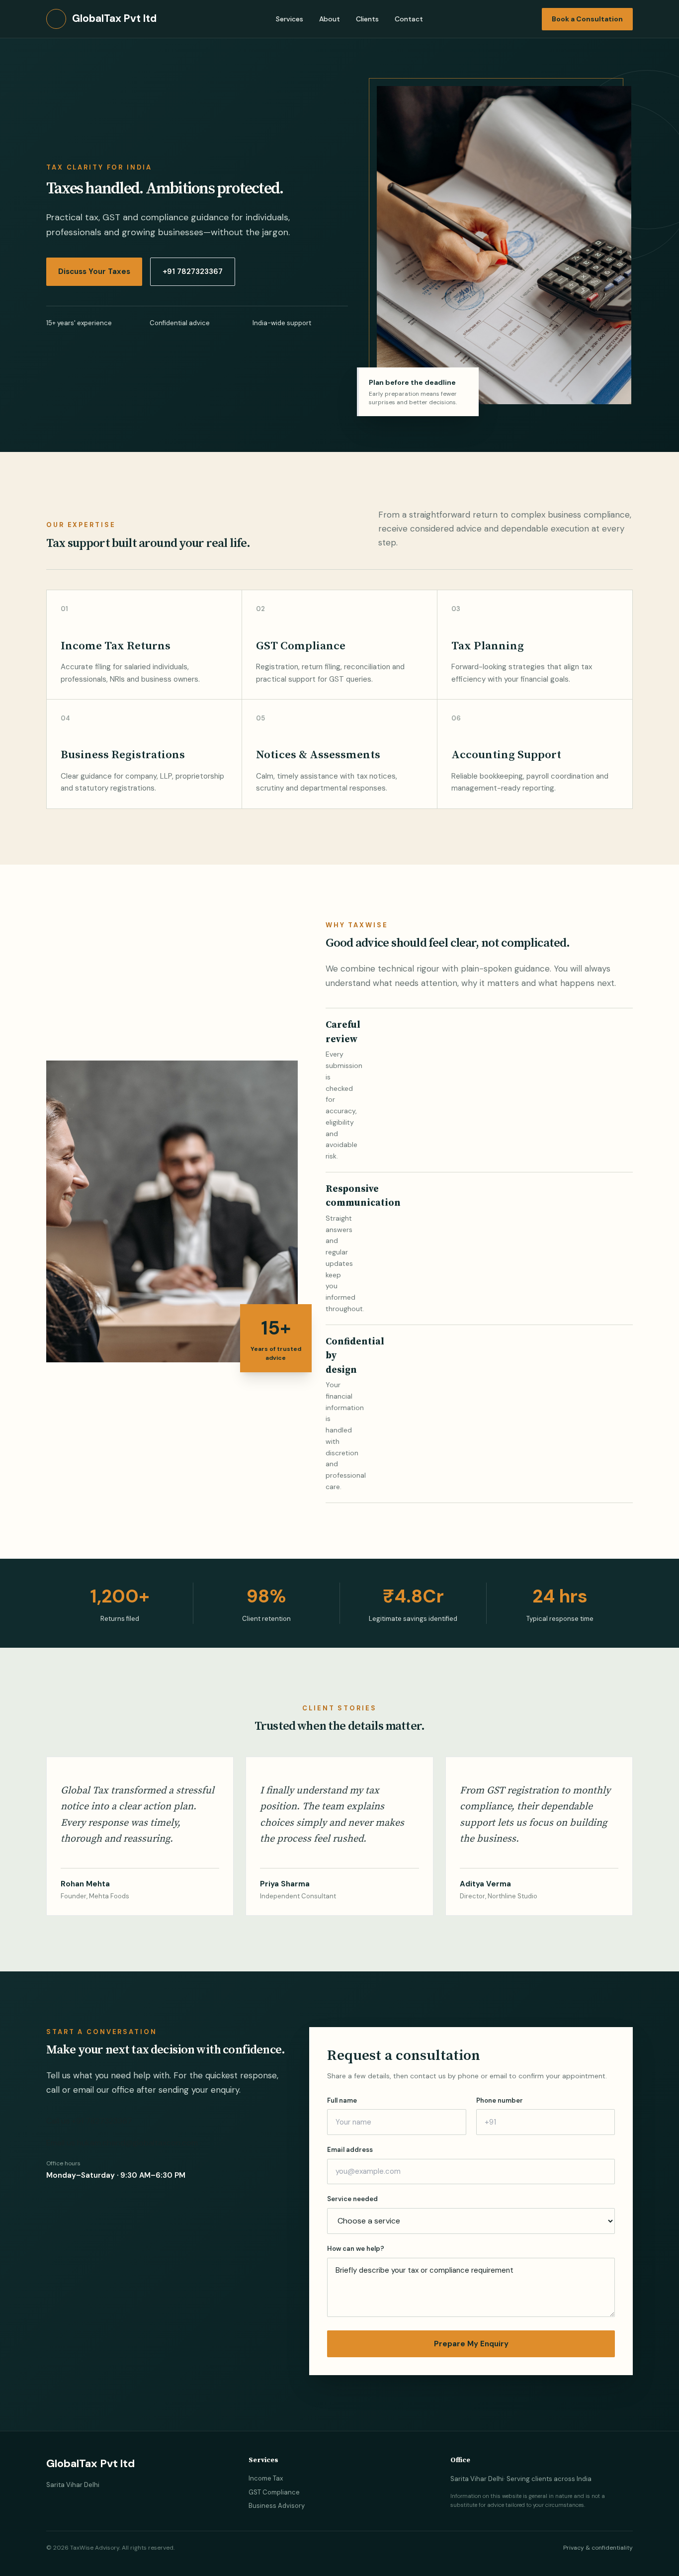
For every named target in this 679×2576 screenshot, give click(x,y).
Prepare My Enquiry (471, 2344)
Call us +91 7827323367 (89, 2121)
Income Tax (266, 2478)
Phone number (500, 2100)
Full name (342, 2100)
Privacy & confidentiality (598, 2548)
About (330, 19)
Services (290, 19)
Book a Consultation (587, 19)
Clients (367, 19)
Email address (350, 2150)
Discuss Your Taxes (94, 271)
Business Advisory (277, 2506)
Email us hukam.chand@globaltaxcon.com (122, 2143)
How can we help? (356, 2249)
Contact (409, 19)
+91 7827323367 (193, 271)
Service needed (352, 2199)
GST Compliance (274, 2492)
